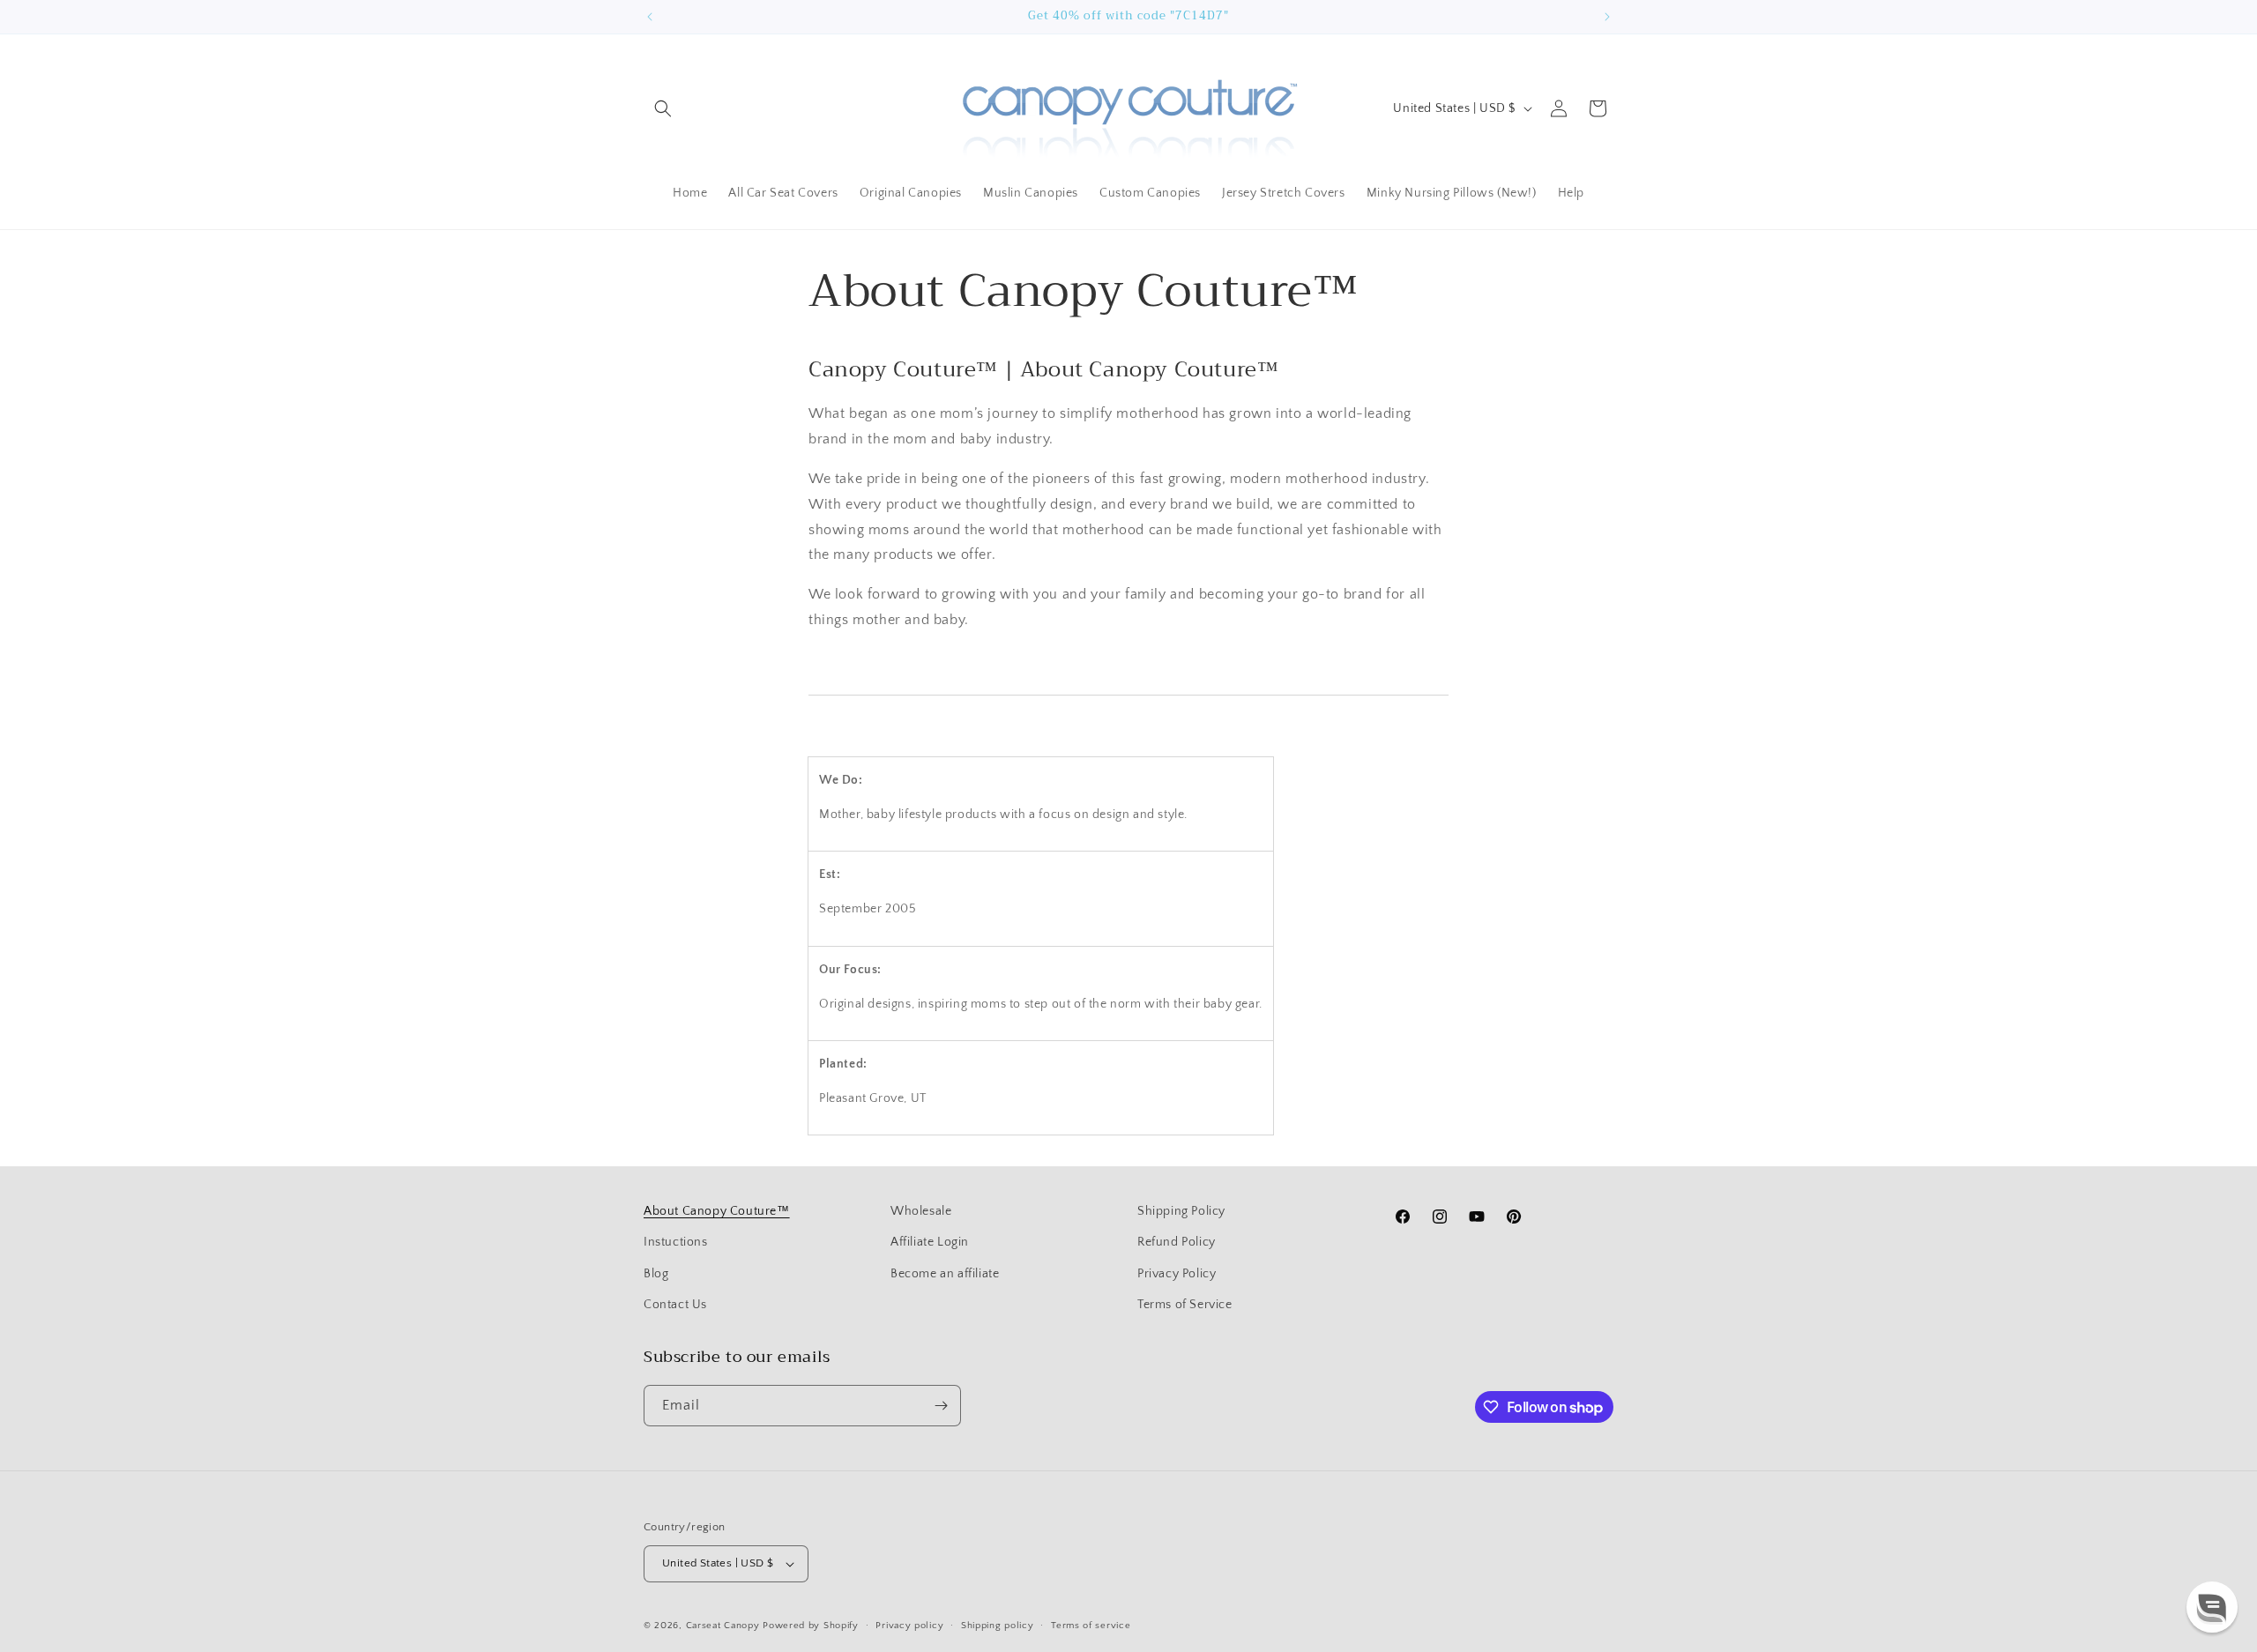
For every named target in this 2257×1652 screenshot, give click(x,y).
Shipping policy (998, 1626)
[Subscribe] (941, 1406)
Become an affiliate (945, 1274)
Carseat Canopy (723, 1626)
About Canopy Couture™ (717, 1211)
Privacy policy (909, 1626)
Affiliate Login (930, 1242)
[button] (663, 108)
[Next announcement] (1607, 17)
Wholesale (921, 1211)
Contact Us (675, 1305)
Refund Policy (1177, 1242)
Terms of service (1091, 1626)
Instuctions (676, 1242)
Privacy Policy (1177, 1274)
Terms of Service (1185, 1305)
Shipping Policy (1181, 1211)
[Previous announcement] (650, 17)
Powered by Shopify (811, 1626)
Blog (656, 1274)
